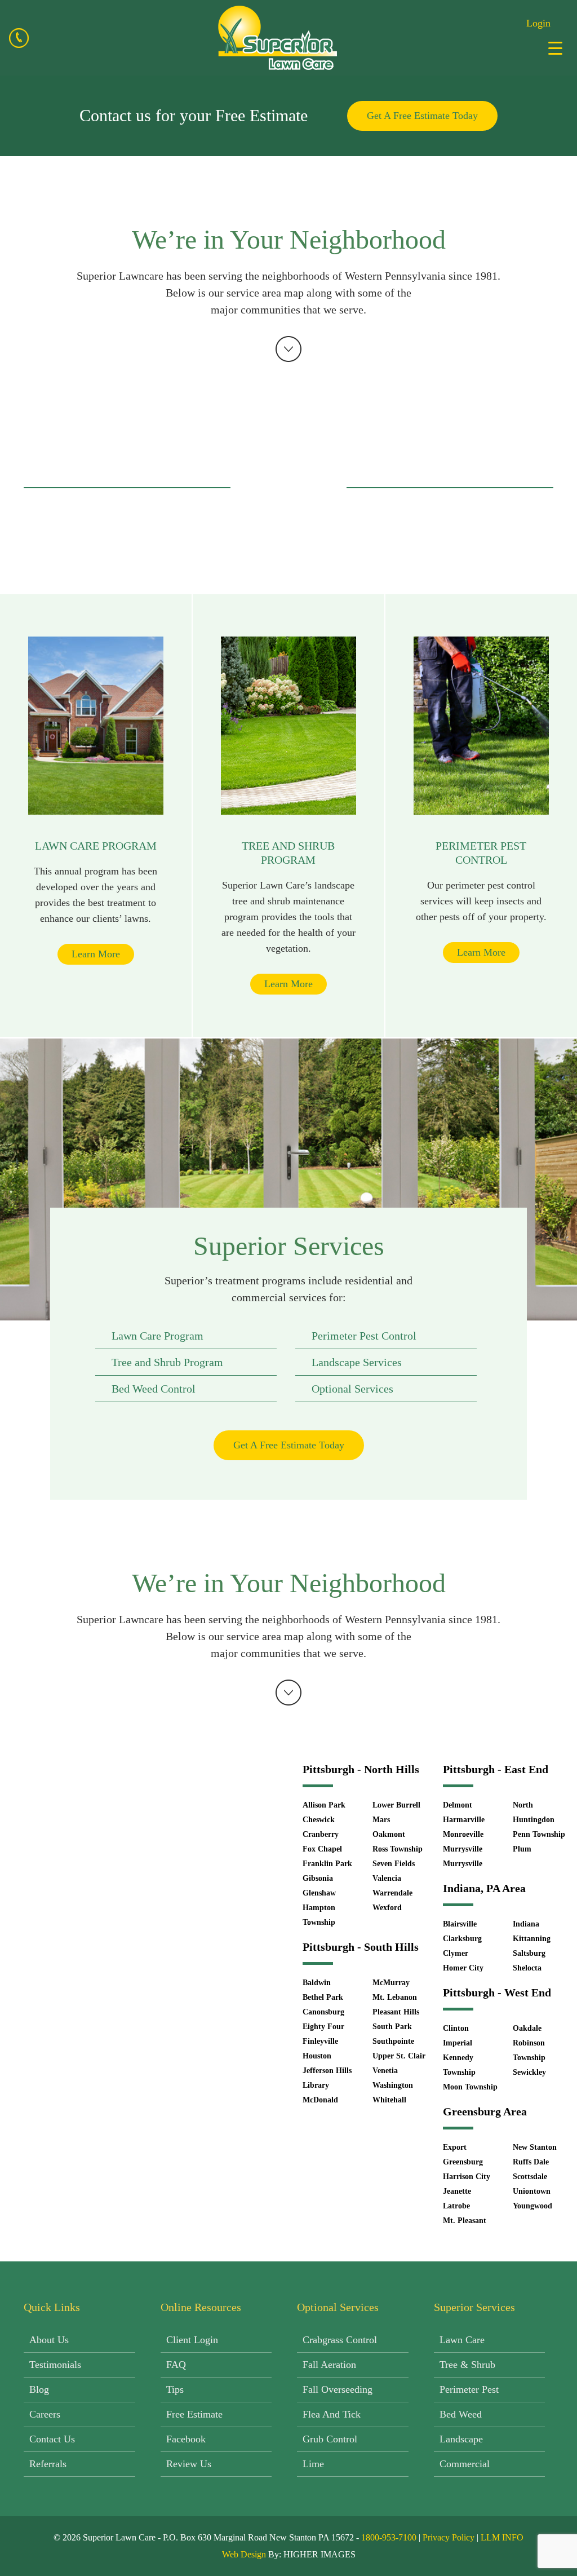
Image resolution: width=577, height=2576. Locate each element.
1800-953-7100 (389, 2537)
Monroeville (463, 1834)
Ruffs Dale (531, 2162)
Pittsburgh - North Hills (361, 1769)
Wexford (387, 1908)
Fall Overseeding (338, 2389)
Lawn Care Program (157, 1336)
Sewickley (529, 2072)
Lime (313, 2464)
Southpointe (393, 2041)
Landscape (461, 2439)
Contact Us (52, 2439)
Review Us (189, 2464)
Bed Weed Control (154, 1389)
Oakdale (527, 2028)
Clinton (456, 2028)
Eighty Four (323, 2027)
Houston (317, 2056)
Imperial (458, 2043)
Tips (175, 2389)
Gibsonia (318, 1878)
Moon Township (470, 2087)
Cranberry (321, 1834)
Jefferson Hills (327, 2071)
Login (538, 23)
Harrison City (467, 2177)
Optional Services (352, 1389)
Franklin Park (327, 1864)
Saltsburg (529, 1953)
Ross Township (398, 1849)
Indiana (526, 1924)
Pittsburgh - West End (497, 1992)
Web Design (244, 2554)
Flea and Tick (332, 2414)
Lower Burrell (396, 1805)
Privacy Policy (449, 2537)
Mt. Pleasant (465, 2221)
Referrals (48, 2464)
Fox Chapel (322, 1849)
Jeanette (457, 2191)
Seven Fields (394, 1864)
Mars (381, 1820)
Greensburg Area (485, 2111)
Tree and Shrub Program (167, 1362)
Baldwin (317, 1983)
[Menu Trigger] (555, 48)
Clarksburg (462, 1939)
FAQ (176, 2365)
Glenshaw (319, 1893)
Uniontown (532, 2191)
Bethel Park (323, 1997)
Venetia (385, 2071)
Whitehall (389, 2100)
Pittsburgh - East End (496, 1769)
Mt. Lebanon (395, 1997)
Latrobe (456, 2206)
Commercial (465, 2464)
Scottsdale (530, 2177)
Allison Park (324, 1805)
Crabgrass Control (340, 2340)
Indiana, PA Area (484, 1888)
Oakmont (389, 1834)
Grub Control (330, 2439)
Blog (39, 2389)
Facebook (186, 2439)
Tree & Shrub (467, 2365)
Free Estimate (194, 2414)
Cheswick (319, 1820)
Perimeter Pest (469, 2389)
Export (455, 2147)
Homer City (463, 1968)
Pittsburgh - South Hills (361, 1947)
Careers (45, 2414)
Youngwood (532, 2206)
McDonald (320, 2100)
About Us (49, 2340)
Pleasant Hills (396, 2012)
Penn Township (539, 1834)
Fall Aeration (329, 2365)
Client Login (192, 2340)
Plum (522, 1849)
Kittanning (532, 1939)
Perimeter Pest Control (364, 1336)
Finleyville (320, 2041)
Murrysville (463, 1849)
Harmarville (464, 1820)
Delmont (458, 1805)
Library (316, 2085)
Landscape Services (357, 1362)
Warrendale (392, 1893)
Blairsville (460, 1924)
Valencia (387, 1878)
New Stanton (535, 2147)
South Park (392, 2027)
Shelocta (527, 1968)
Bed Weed (461, 2414)
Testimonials (55, 2365)
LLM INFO (502, 2537)
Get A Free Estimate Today (422, 116)
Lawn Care (462, 2340)
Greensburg (463, 2162)
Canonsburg (323, 2012)
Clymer (456, 1953)
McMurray (391, 1983)
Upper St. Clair (399, 2056)
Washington (393, 2085)
